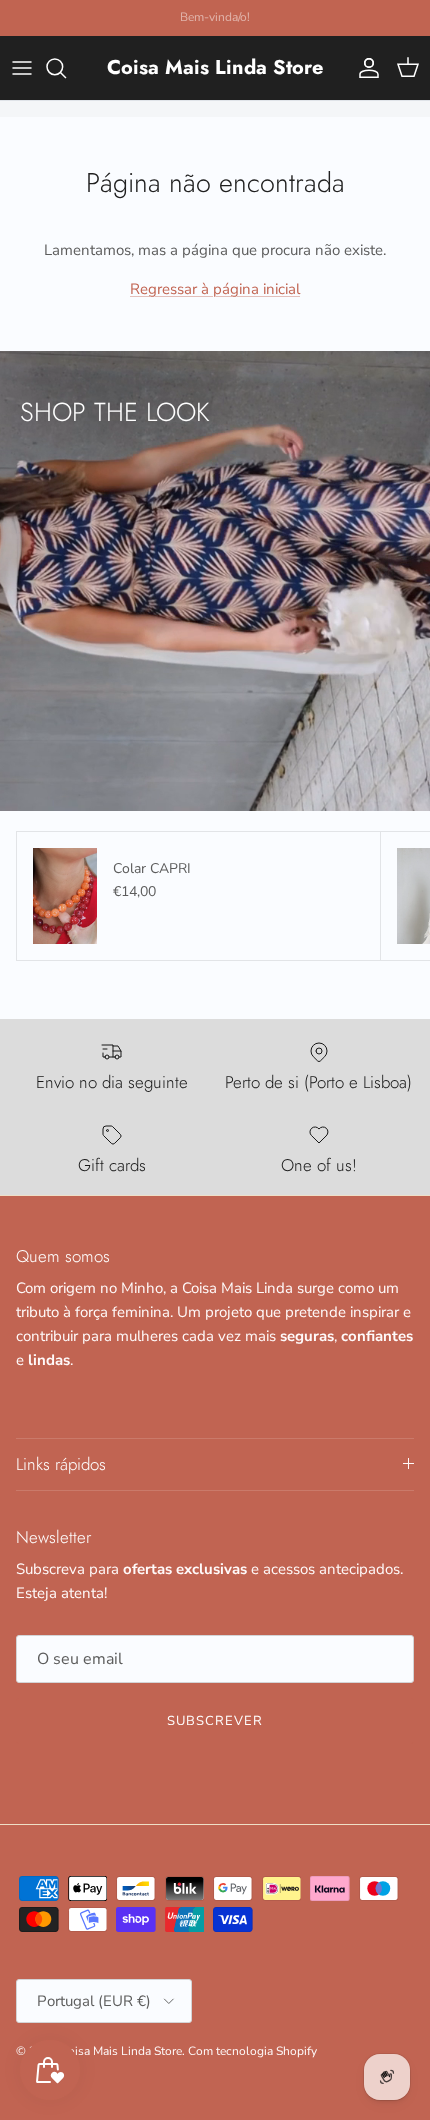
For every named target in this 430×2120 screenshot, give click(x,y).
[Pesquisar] (66, 68)
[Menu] (22, 68)
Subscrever (215, 1721)
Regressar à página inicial (215, 289)
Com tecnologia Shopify (252, 2051)
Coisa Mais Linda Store (121, 2051)
